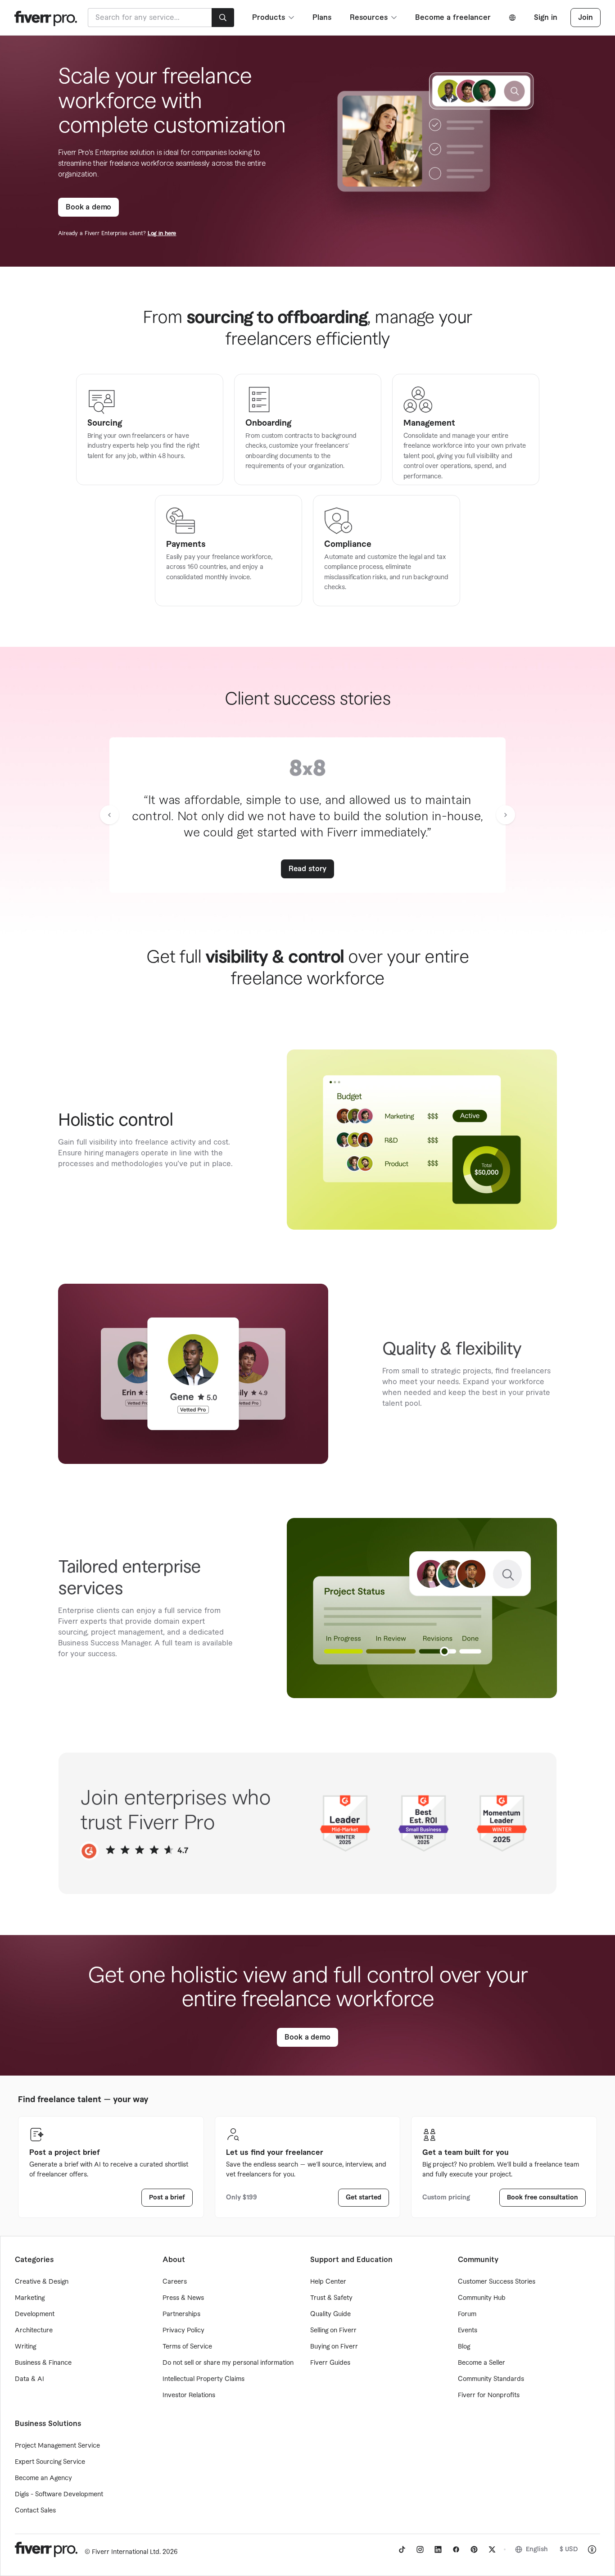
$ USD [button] (569, 2549)
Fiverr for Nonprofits (489, 2395)
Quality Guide (330, 2314)
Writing (25, 2347)
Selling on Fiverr (333, 2331)
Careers (175, 2282)
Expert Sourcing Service (50, 2462)
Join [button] (586, 18)
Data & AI (29, 2379)
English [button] (537, 2549)
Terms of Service (187, 2347)
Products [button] (269, 18)
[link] (88, 207)
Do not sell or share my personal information (228, 2363)
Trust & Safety (331, 2298)
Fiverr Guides (330, 2363)
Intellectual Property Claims (203, 2379)
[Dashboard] (46, 17)
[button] (109, 815)
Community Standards (491, 2379)
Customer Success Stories (497, 2282)
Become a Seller (482, 2363)
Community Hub (482, 2298)
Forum (467, 2314)
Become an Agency (43, 2478)
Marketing (30, 2298)
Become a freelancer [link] (453, 18)
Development (35, 2314)
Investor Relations (189, 2395)
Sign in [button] (546, 18)
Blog (464, 2347)
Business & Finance (43, 2363)
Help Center (328, 2282)
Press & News (183, 2298)
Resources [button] (369, 18)
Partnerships (181, 2314)
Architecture (34, 2331)
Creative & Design (42, 2282)
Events (468, 2331)
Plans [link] (322, 18)
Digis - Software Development (59, 2494)
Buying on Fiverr (334, 2347)
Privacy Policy (183, 2331)
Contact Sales (35, 2511)
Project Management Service (57, 2446)
